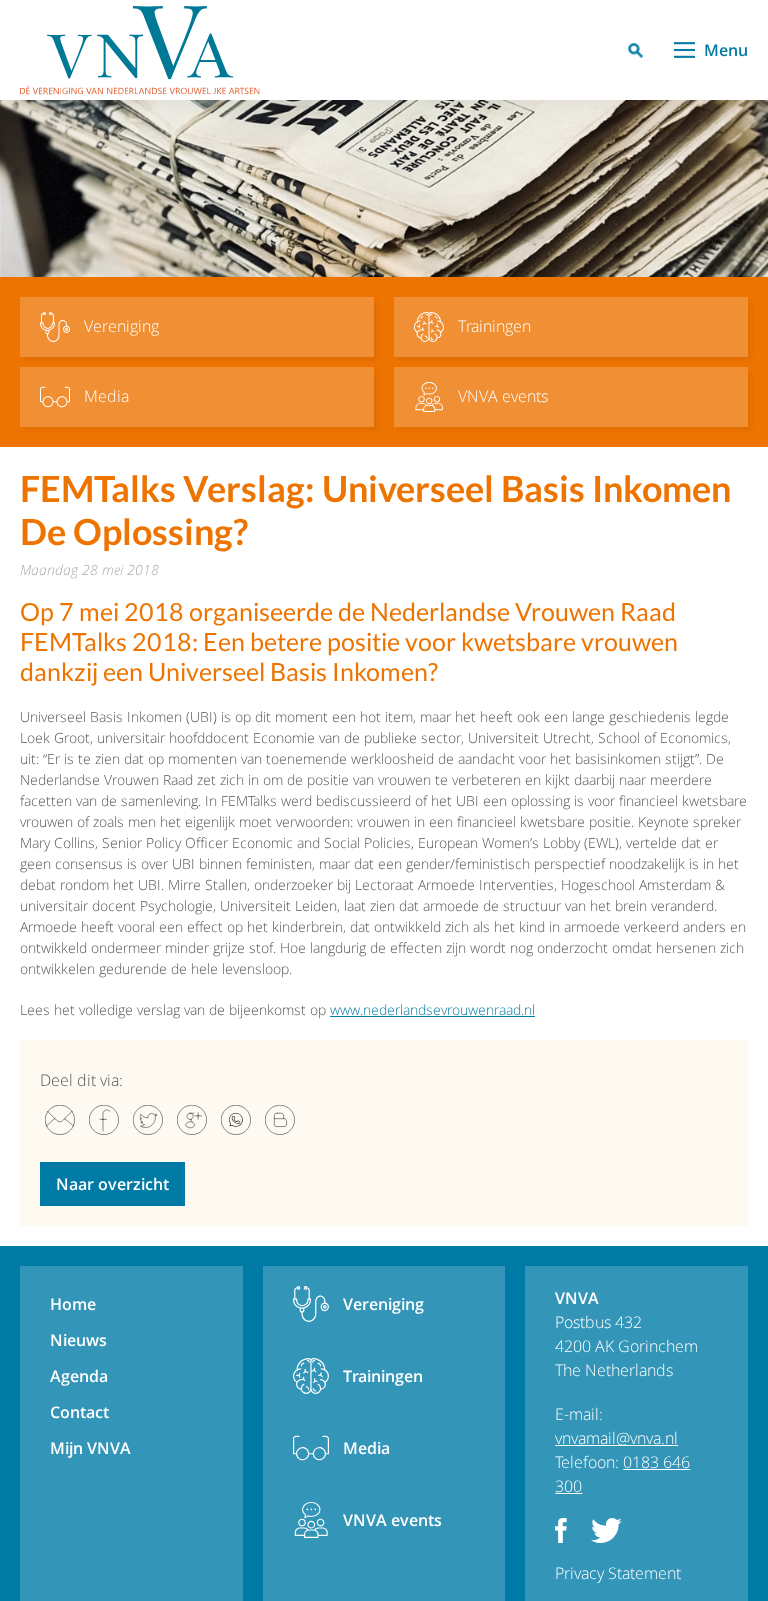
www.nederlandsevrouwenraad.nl (432, 1009)
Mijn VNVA (90, 1448)
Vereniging (383, 1304)
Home (73, 1304)
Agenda (79, 1376)
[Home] (140, 50)
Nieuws (78, 1340)
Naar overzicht (112, 1184)
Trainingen (383, 1376)
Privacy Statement (618, 1573)
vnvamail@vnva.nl (616, 1438)
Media (366, 1448)
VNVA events (392, 1520)
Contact (79, 1412)
